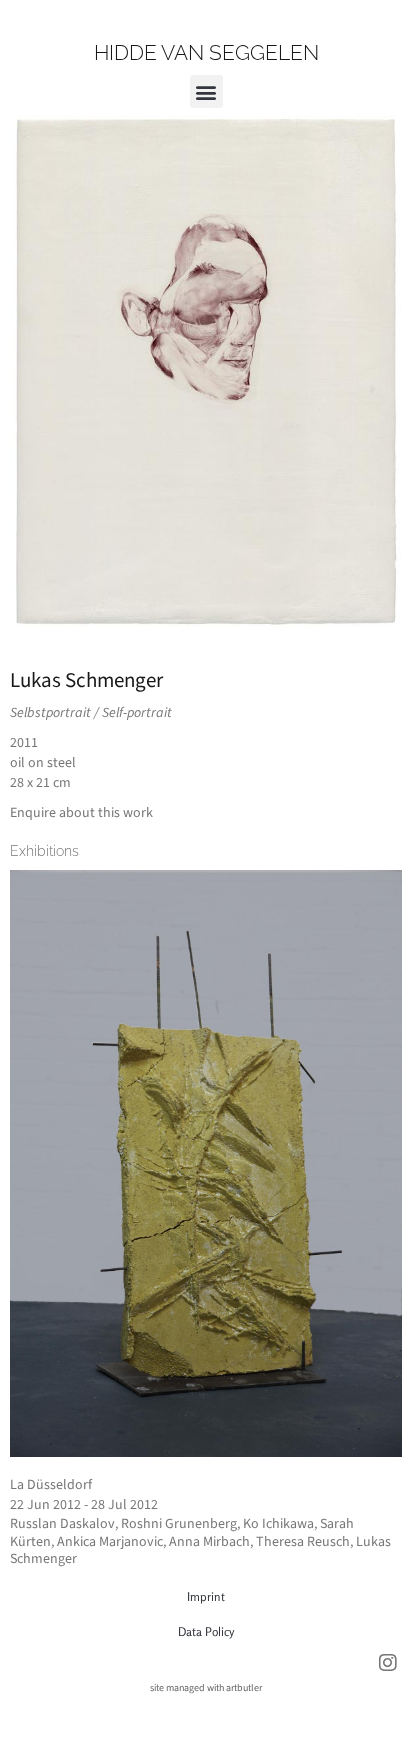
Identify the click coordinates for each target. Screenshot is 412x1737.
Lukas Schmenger (86, 680)
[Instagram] (388, 1663)
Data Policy (206, 1631)
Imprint (206, 1596)
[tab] (44, 851)
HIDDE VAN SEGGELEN (206, 52)
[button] (206, 91)
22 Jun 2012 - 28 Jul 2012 (84, 1505)
